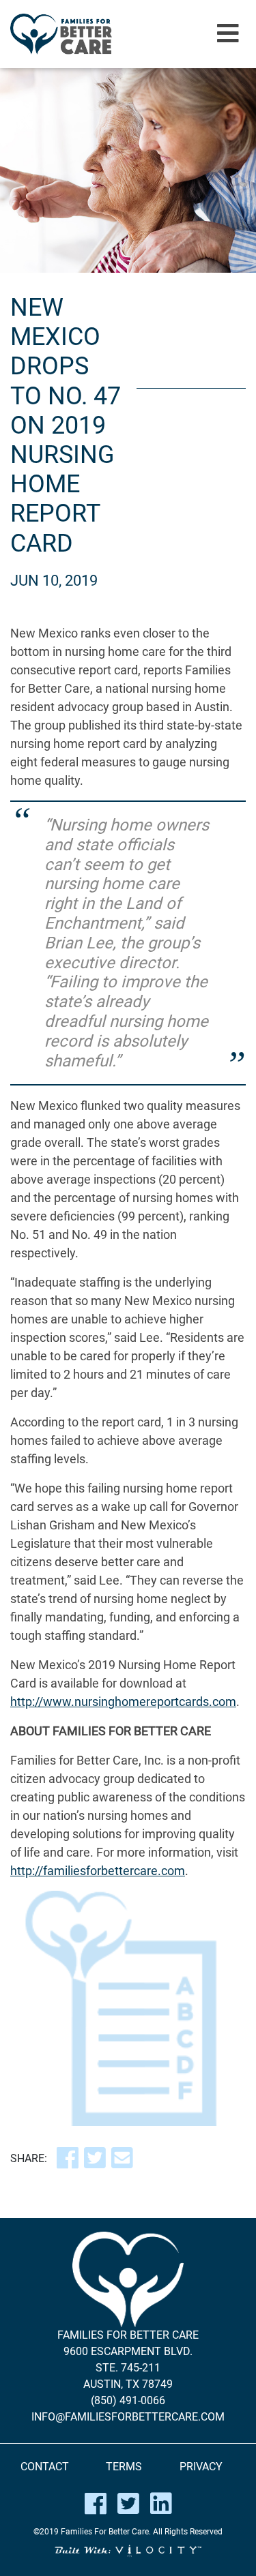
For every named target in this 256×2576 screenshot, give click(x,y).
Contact (45, 2467)
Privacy (201, 2467)
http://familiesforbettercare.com (98, 1871)
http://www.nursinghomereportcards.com (123, 1702)
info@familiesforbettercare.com (128, 2417)
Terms (124, 2467)
